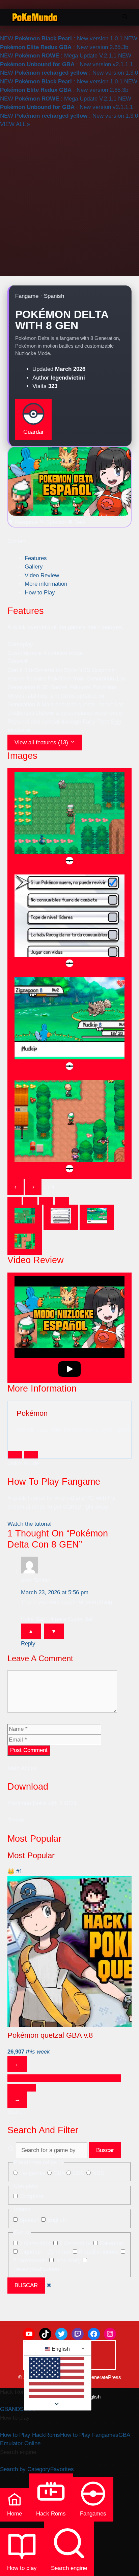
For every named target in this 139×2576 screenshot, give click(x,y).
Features (36, 558)
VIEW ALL (15, 124)
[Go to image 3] (97, 1217)
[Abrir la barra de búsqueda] (125, 17)
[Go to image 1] (25, 1217)
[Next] (31, 1455)
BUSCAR (26, 2285)
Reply (28, 1644)
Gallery (34, 567)
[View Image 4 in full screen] (69, 1128)
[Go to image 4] (25, 1242)
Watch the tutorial (30, 1524)
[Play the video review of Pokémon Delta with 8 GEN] (69, 1328)
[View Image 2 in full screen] (69, 922)
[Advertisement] (69, 201)
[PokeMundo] (35, 17)
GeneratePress (104, 2377)
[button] (57, 2379)
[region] (69, 1979)
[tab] (15, 1201)
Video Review (42, 575)
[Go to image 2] (61, 1217)
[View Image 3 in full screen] (69, 1025)
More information (46, 584)
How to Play (40, 593)
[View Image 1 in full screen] (69, 820)
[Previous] (15, 1455)
